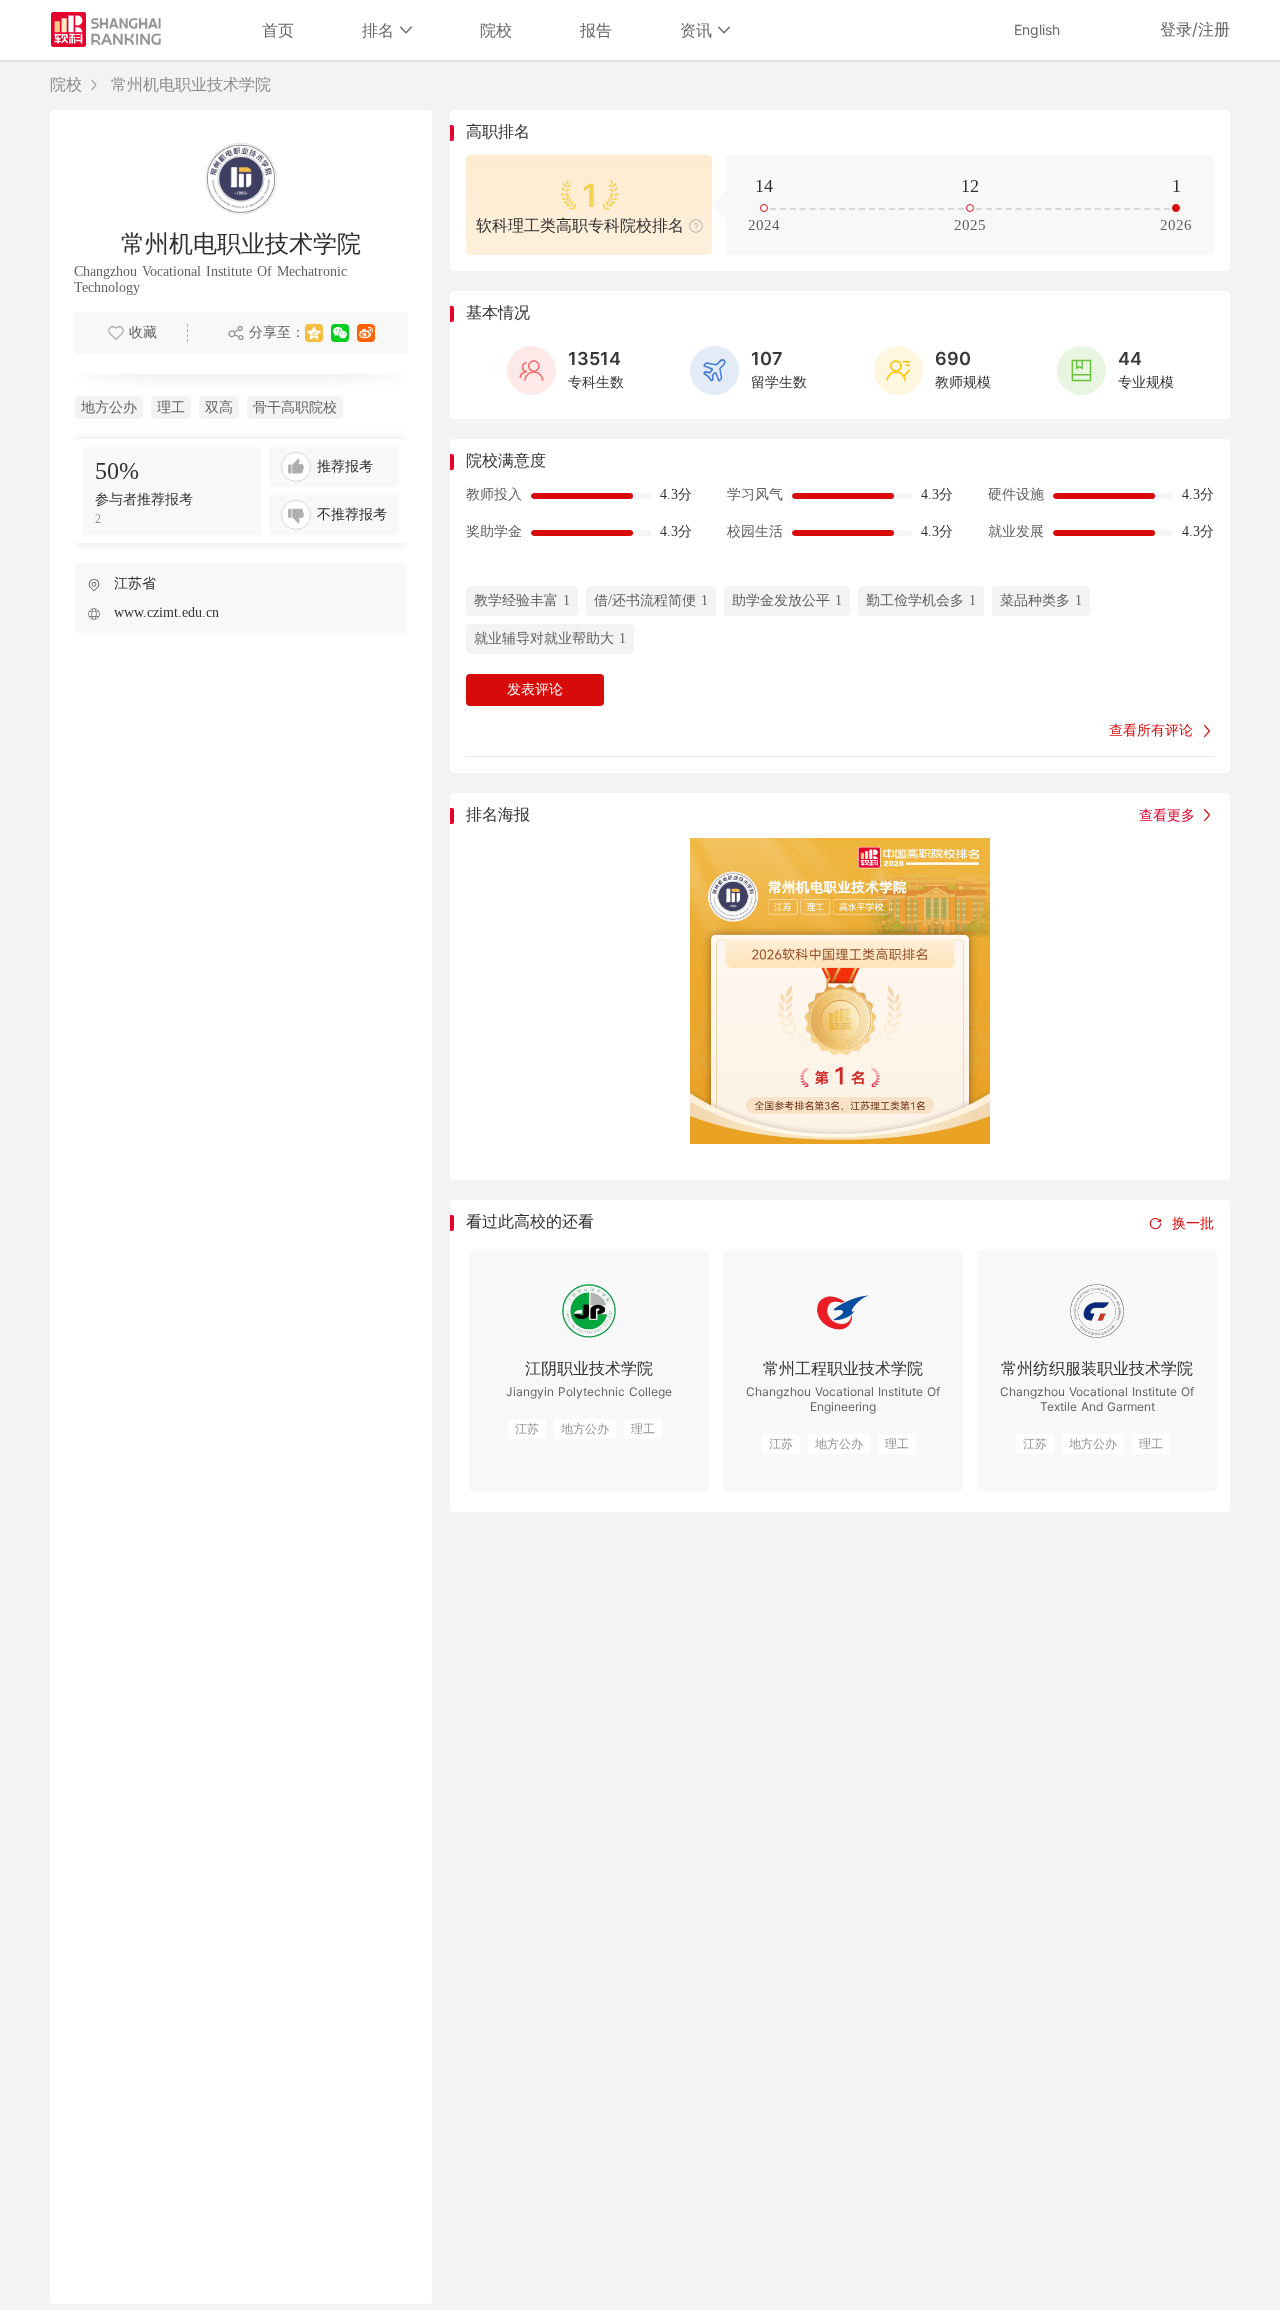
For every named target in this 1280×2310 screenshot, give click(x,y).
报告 (596, 30)
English (1037, 29)
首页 (278, 30)
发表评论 (535, 689)
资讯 (699, 30)
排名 (381, 30)
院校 (496, 30)
